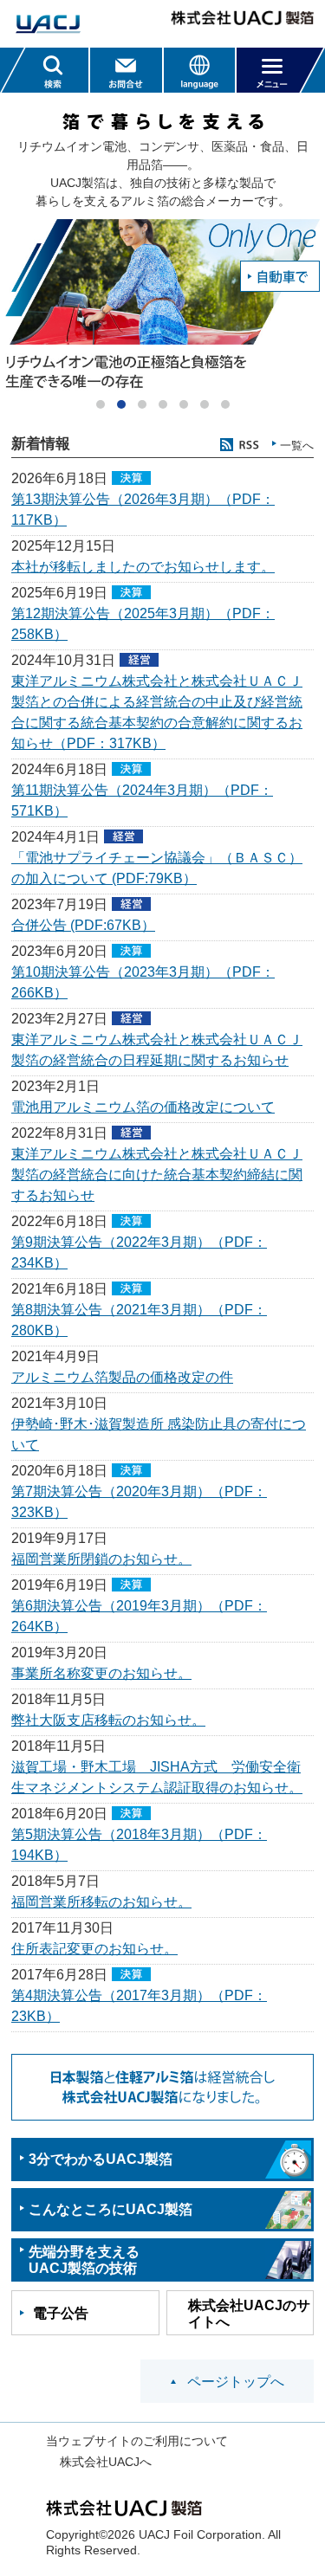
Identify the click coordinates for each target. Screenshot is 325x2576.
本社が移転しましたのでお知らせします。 (143, 567)
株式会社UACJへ (106, 2462)
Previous (13, 306)
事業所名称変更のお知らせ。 (101, 1673)
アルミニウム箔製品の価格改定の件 (122, 1377)
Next (312, 306)
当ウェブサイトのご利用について (137, 2441)
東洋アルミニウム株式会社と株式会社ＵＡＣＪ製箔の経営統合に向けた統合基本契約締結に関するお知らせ (157, 1175)
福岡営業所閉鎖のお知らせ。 (101, 1559)
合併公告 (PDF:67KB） (83, 925)
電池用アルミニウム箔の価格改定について (143, 1107)
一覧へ (297, 445)
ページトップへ (236, 2382)
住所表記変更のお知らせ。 (94, 1949)
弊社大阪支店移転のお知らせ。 (108, 1720)
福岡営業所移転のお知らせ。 (101, 1902)
